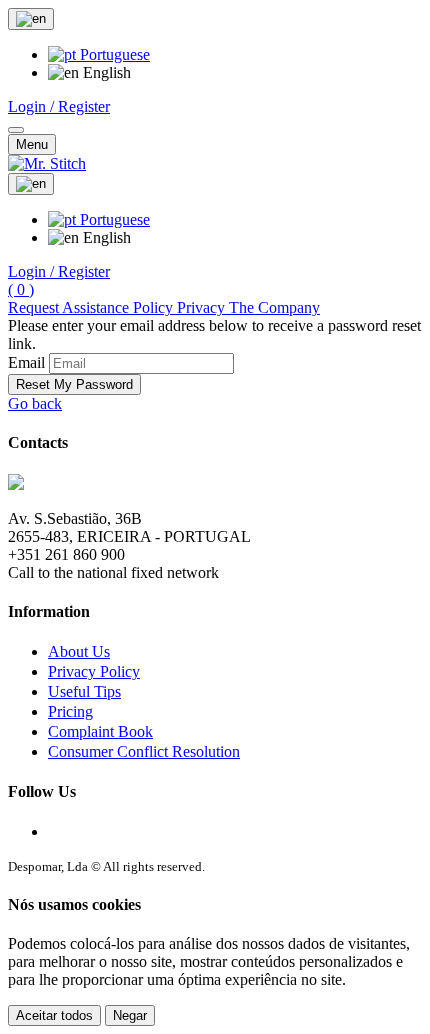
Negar (130, 1015)
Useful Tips (84, 691)
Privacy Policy (94, 671)
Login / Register (59, 106)
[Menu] (16, 130)
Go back (35, 403)
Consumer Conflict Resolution (144, 751)
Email (26, 362)
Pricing (70, 711)
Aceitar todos (54, 1015)
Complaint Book (100, 731)
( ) (21, 289)
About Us (79, 651)
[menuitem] (99, 54)
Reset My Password (74, 384)
